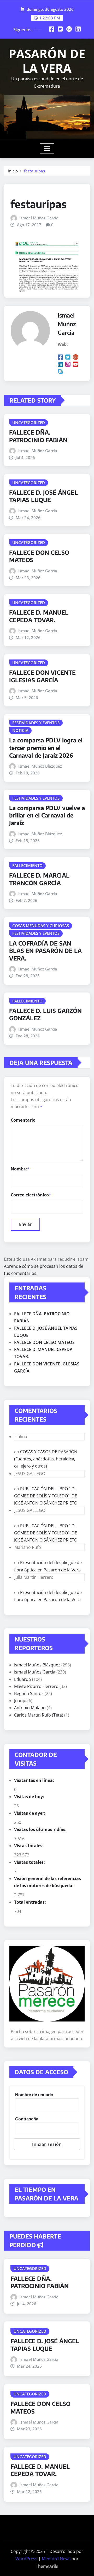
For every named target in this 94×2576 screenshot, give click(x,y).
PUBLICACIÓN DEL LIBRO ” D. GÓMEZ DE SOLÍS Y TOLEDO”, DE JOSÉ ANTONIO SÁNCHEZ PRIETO (46, 1496)
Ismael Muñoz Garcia (39, 218)
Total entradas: (31, 1902)
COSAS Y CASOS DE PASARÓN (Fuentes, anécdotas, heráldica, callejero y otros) (46, 1459)
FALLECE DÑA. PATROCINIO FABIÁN (38, 436)
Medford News (56, 2559)
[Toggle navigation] (47, 149)
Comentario (23, 1120)
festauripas (34, 171)
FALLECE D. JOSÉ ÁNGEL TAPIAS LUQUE (43, 496)
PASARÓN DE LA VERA (47, 61)
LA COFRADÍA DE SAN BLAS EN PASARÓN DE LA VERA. (45, 951)
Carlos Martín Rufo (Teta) (39, 1715)
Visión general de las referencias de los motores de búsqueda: (48, 1882)
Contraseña (27, 2119)
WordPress (26, 2559)
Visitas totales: (30, 1862)
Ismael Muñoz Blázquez (40, 766)
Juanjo (20, 1701)
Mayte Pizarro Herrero (36, 1686)
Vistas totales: (29, 1846)
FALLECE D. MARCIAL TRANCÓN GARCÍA (39, 879)
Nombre (20, 1169)
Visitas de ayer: (30, 1813)
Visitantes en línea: (35, 1780)
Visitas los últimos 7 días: (41, 1829)
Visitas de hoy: (30, 1797)
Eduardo (23, 1679)
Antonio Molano (30, 1708)
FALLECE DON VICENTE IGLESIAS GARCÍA (42, 676)
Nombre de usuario (34, 2095)
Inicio (13, 171)
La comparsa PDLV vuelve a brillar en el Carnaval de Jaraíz (47, 815)
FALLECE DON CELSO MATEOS (44, 1342)
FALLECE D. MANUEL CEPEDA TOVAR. (39, 616)
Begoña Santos (29, 1693)
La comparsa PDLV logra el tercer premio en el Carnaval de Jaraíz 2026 (46, 748)
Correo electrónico (31, 1195)
